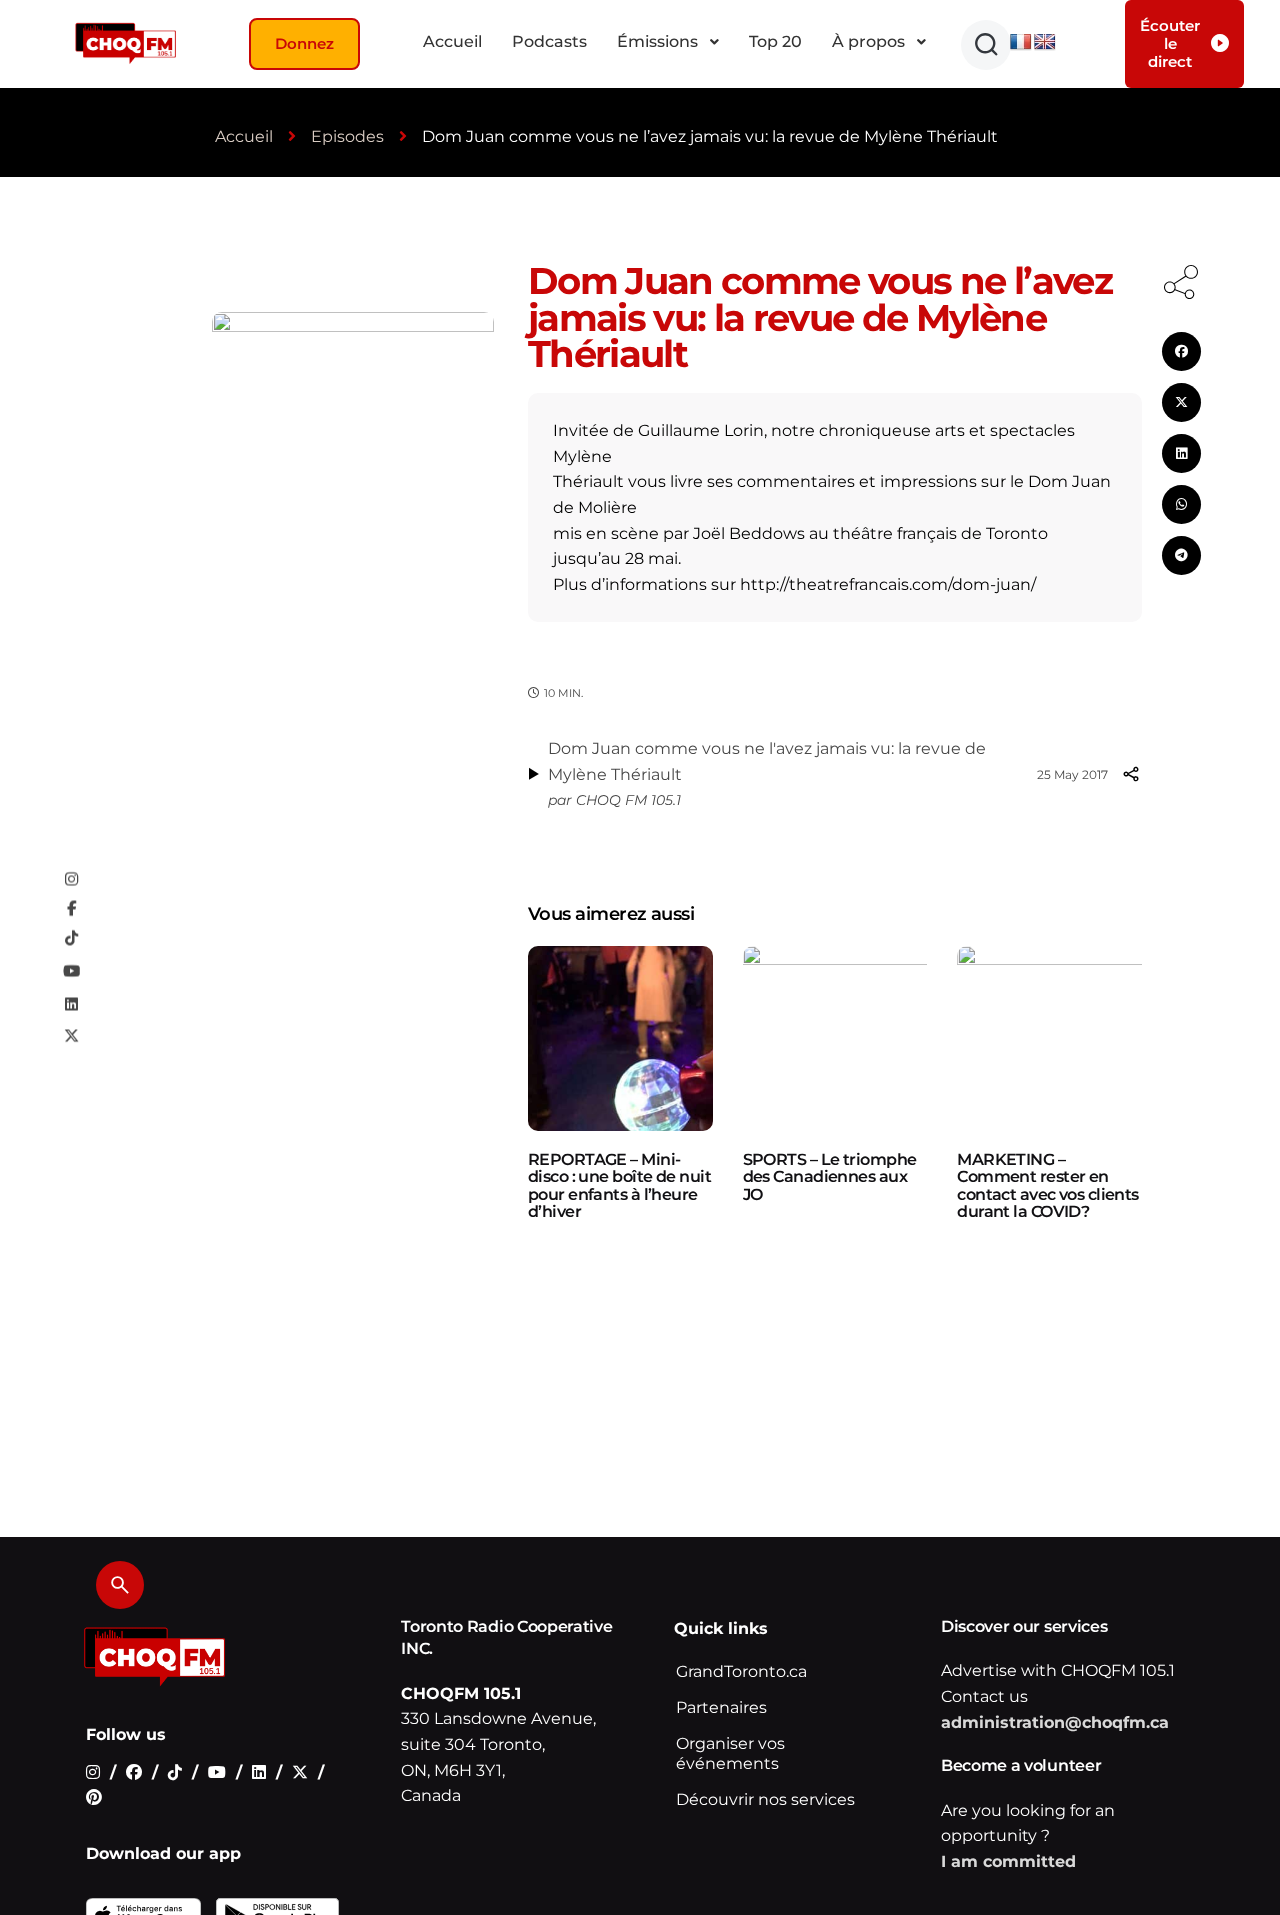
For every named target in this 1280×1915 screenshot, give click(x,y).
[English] (1045, 42)
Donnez (304, 43)
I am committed (1008, 1861)
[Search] (120, 1585)
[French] (1021, 42)
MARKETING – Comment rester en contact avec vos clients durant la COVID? (1048, 1186)
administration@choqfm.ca (1055, 1722)
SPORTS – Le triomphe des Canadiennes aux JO (830, 1177)
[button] (986, 45)
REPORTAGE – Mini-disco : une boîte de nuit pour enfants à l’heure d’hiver (619, 1186)
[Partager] (1131, 774)
